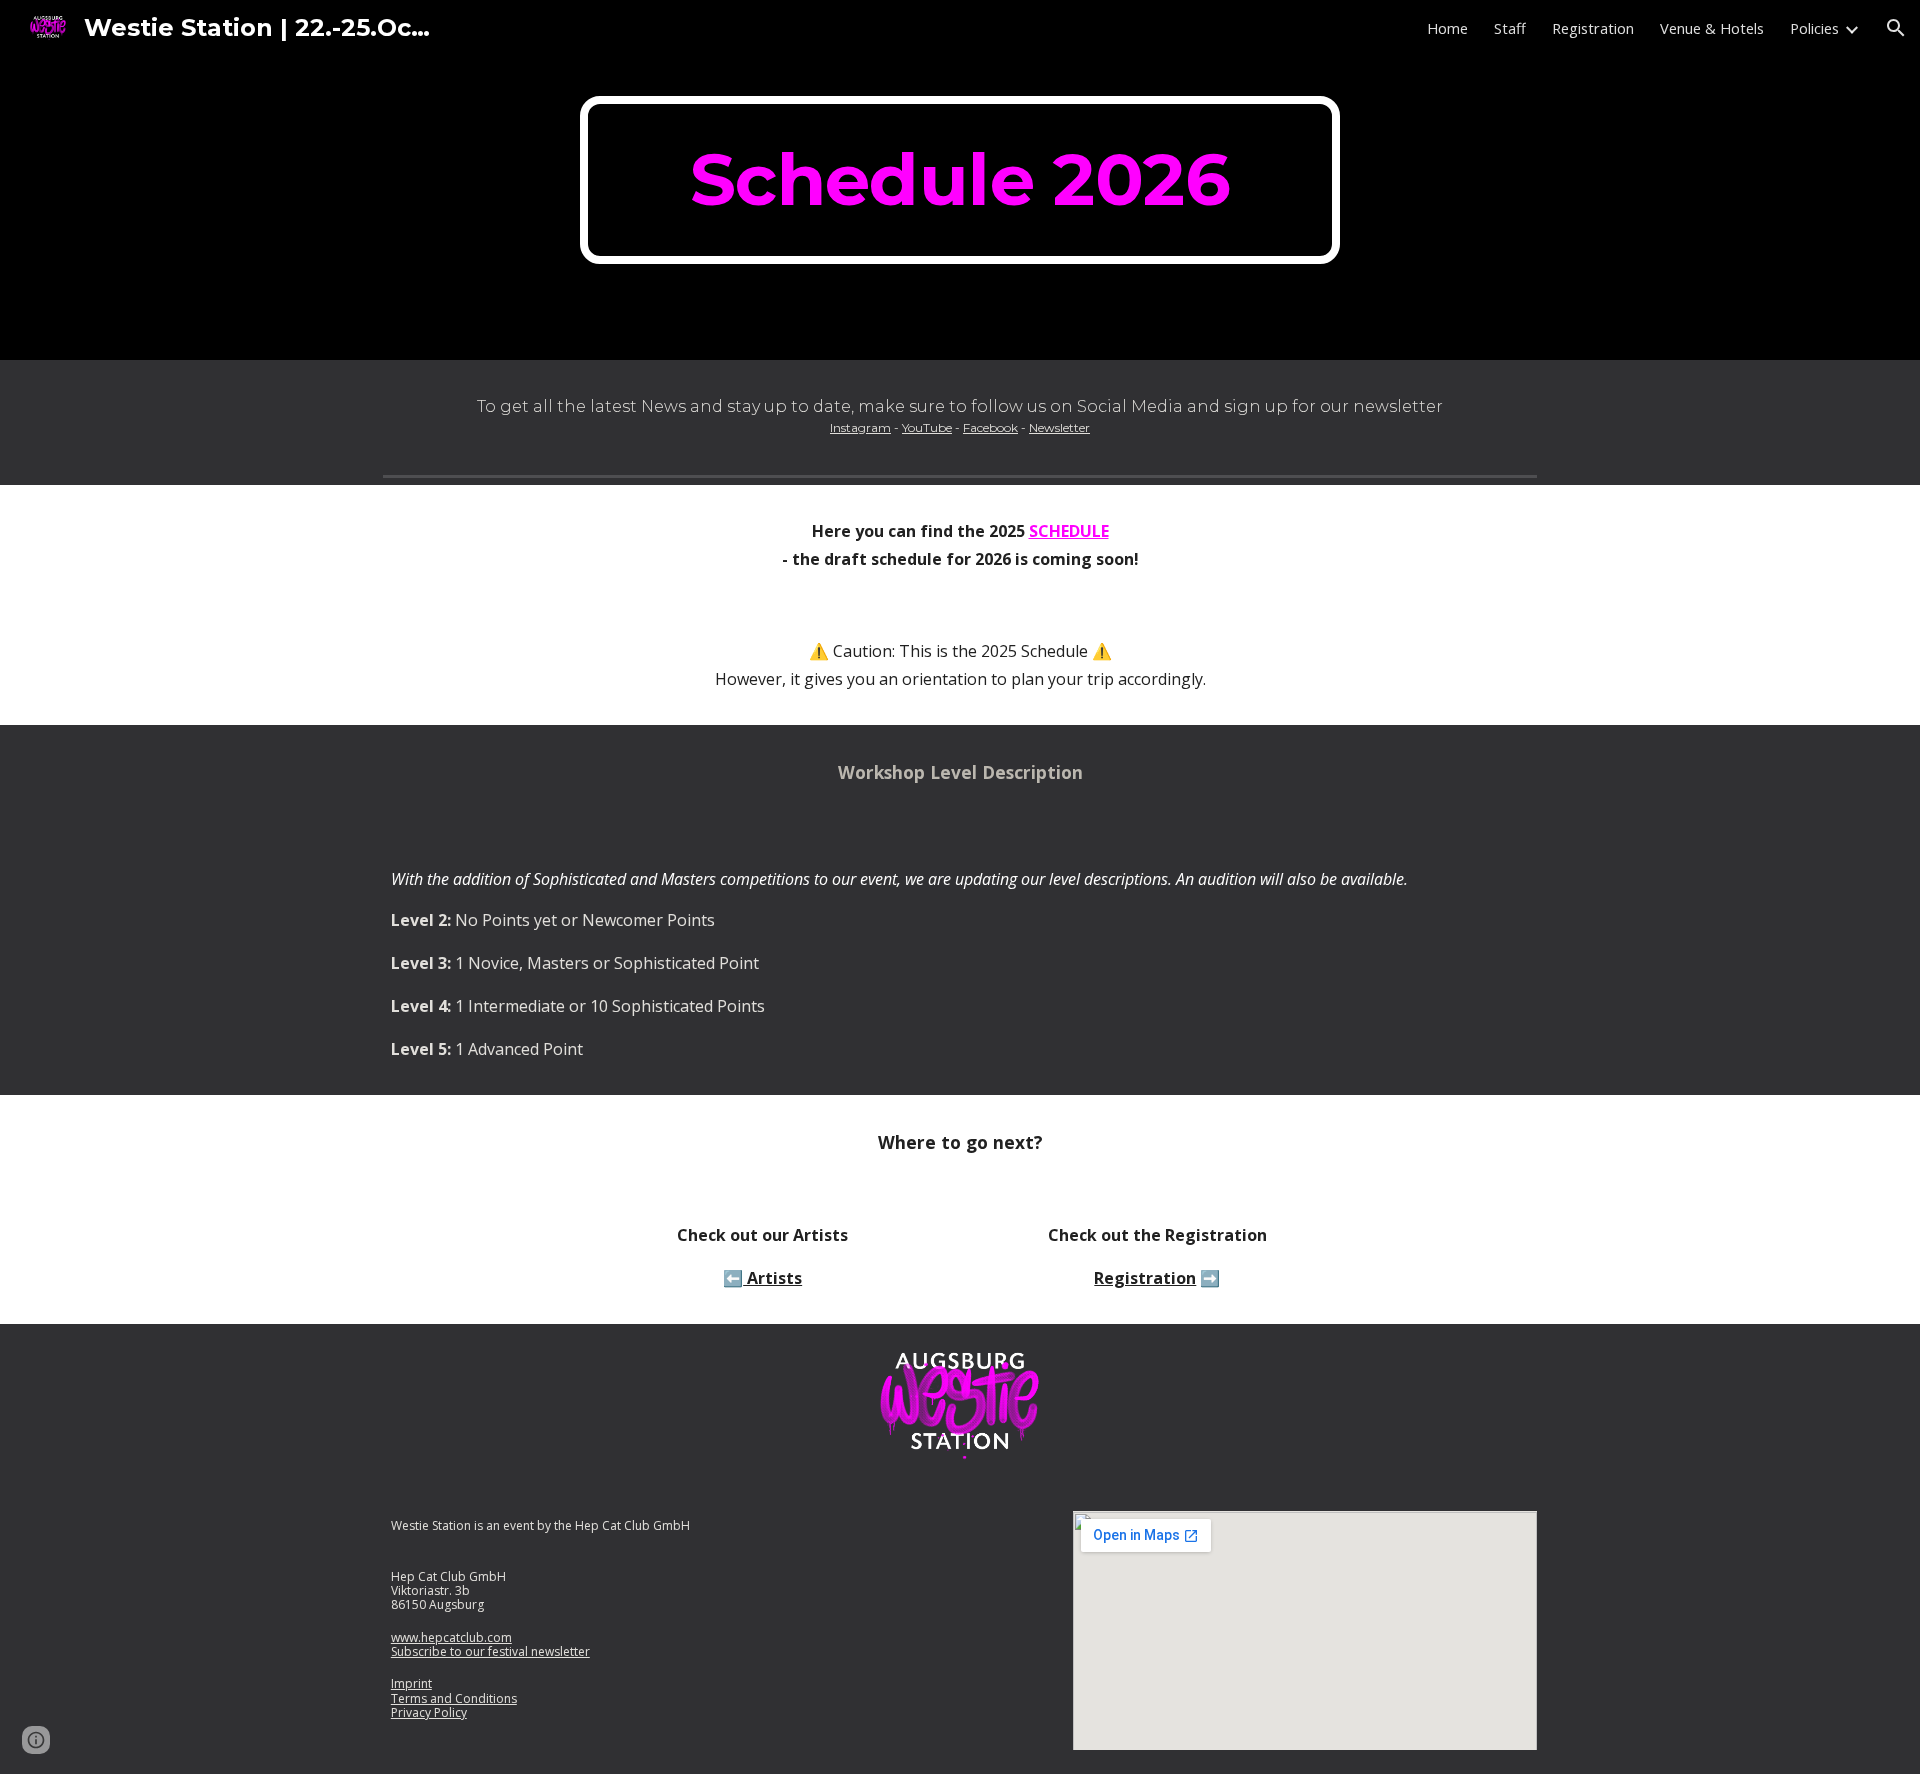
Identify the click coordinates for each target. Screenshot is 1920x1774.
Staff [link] (1510, 28)
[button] (1896, 28)
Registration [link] (1593, 28)
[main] (960, 180)
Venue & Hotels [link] (1712, 28)
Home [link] (1447, 28)
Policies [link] (1814, 28)
